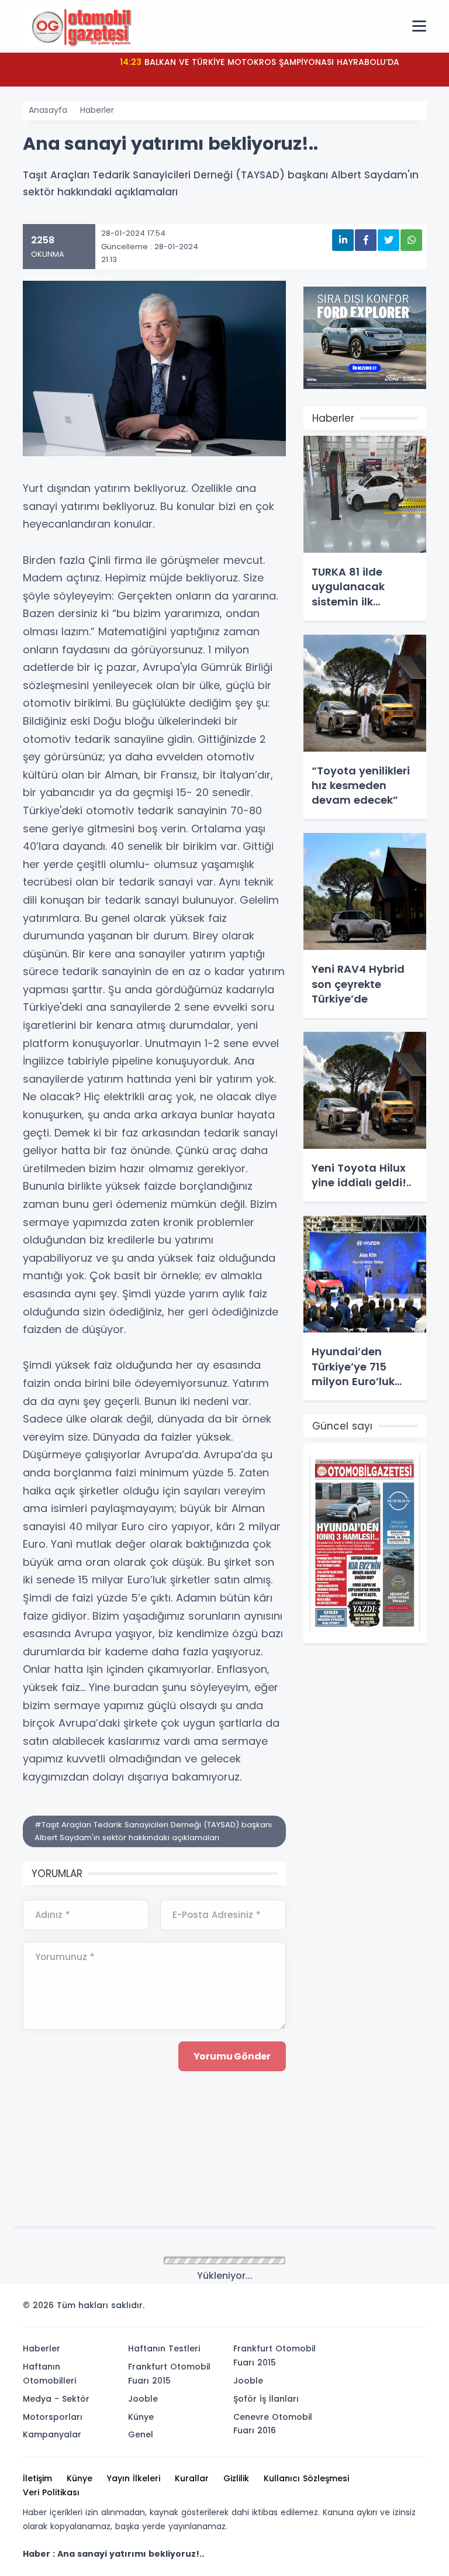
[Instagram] (378, 2309)
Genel (141, 2434)
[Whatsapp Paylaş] (411, 240)
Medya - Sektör (56, 2399)
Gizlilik (236, 2478)
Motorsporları (53, 2417)
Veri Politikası (51, 2492)
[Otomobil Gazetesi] (81, 26)
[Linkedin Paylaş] (343, 240)
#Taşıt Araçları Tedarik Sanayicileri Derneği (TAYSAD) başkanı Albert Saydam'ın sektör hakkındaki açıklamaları (153, 1831)
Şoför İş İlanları (266, 2399)
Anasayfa (48, 110)
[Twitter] (343, 2309)
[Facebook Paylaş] (366, 240)
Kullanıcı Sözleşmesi (306, 2478)
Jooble (143, 2399)
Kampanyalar (52, 2434)
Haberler (97, 110)
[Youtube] (396, 2309)
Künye (141, 2417)
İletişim (37, 2478)
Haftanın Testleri (164, 2348)
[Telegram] (413, 2309)
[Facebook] (361, 2309)
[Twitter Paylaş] (388, 240)
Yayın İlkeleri (134, 2478)
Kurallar (192, 2478)
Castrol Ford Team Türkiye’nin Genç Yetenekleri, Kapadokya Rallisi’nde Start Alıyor (260, 69)
